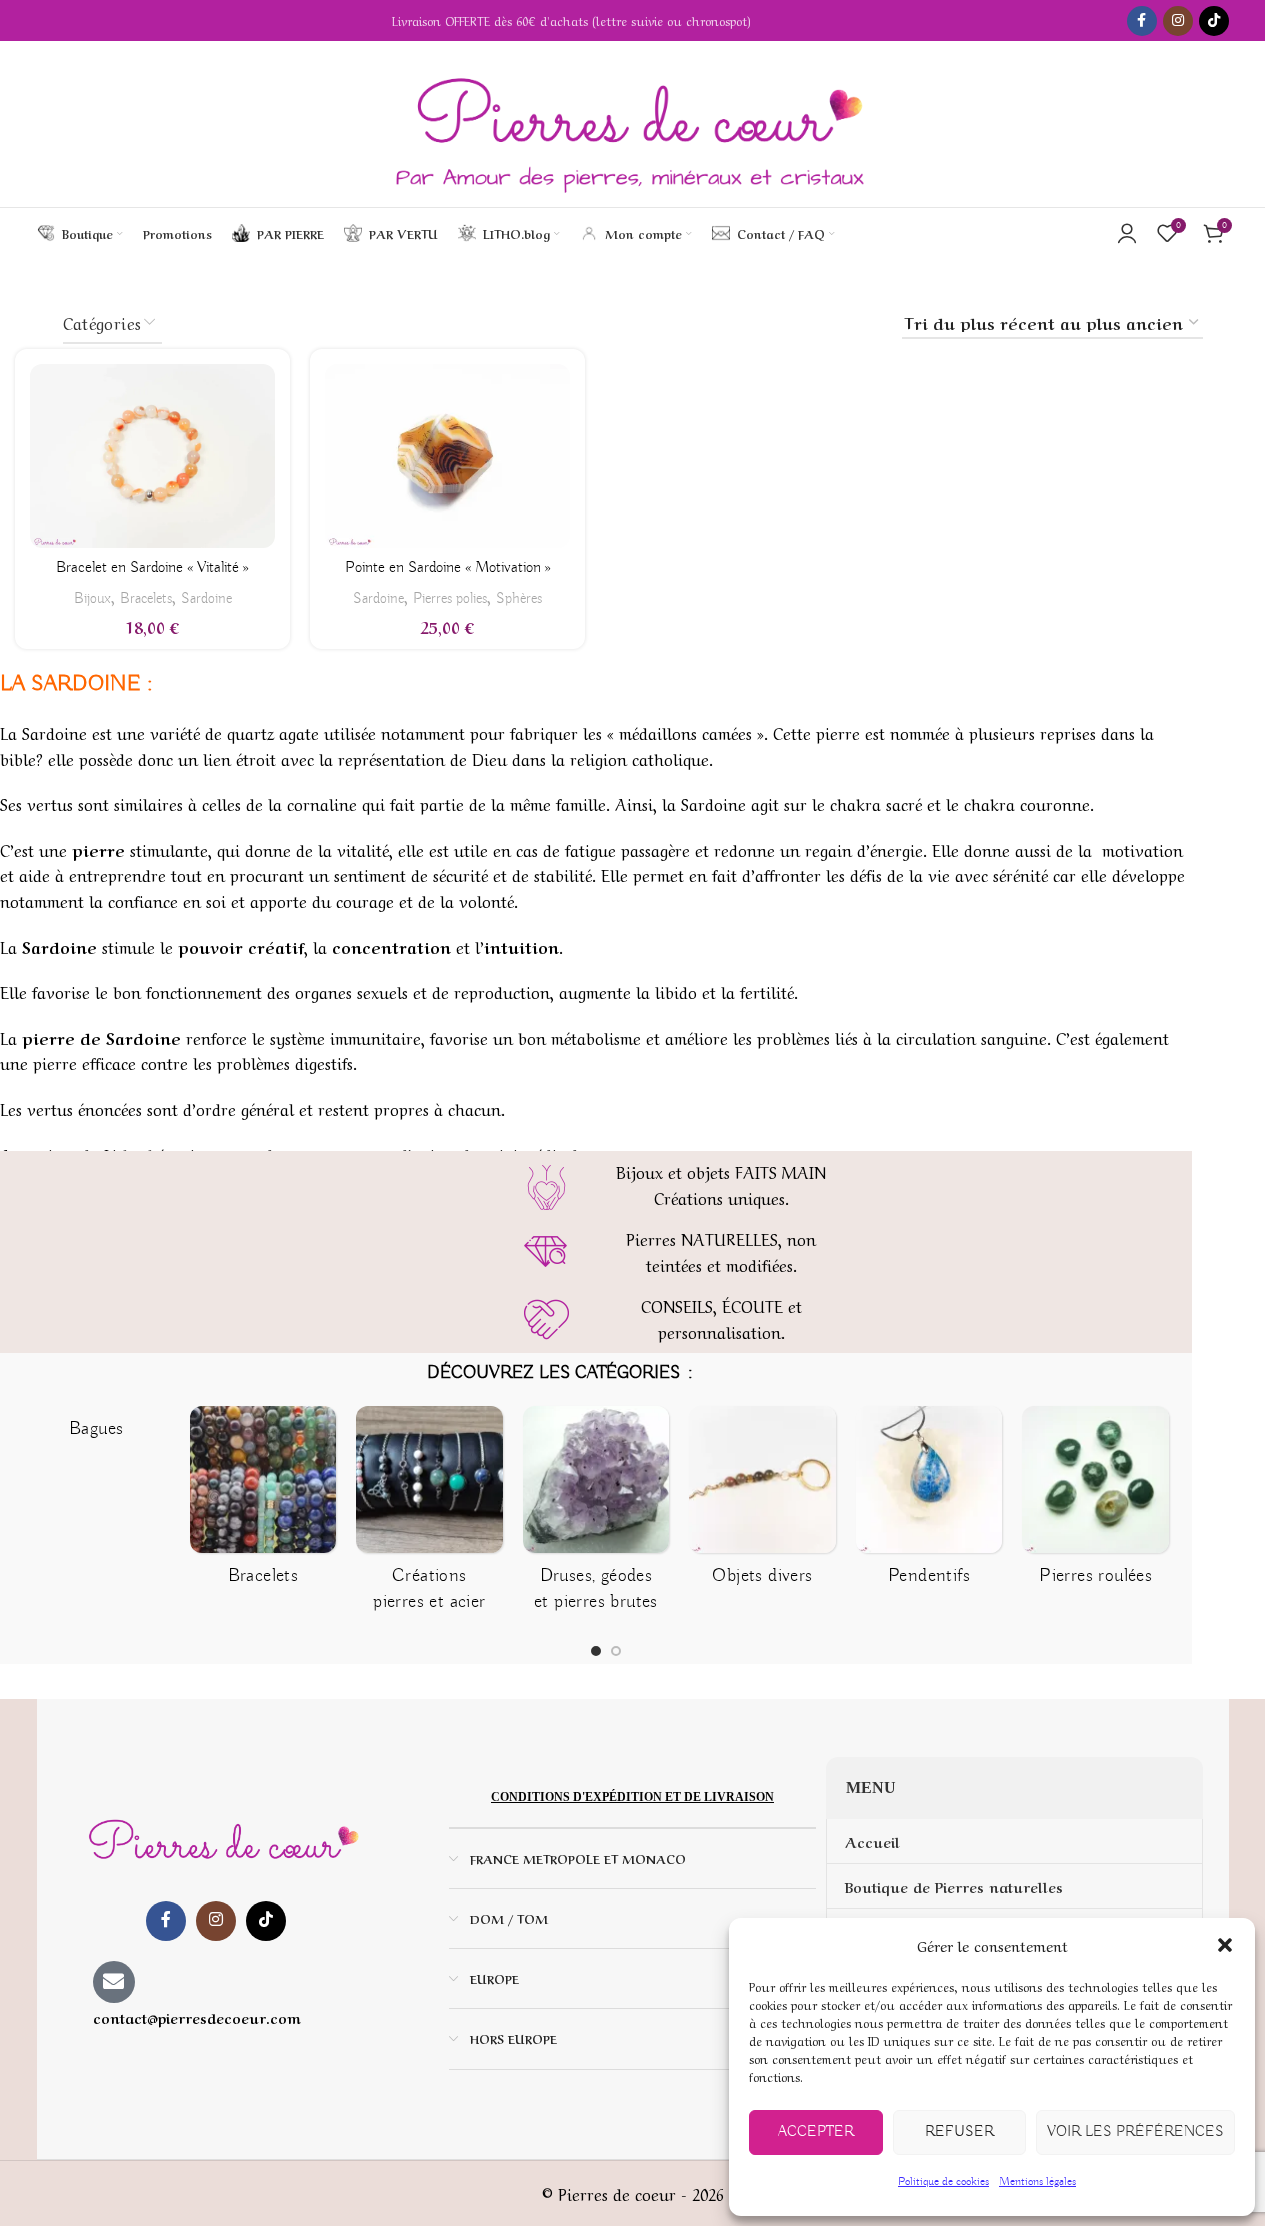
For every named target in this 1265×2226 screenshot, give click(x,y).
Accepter (816, 2132)
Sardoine (206, 598)
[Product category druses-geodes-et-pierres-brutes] (485, 1516)
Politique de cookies (943, 2181)
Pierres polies (450, 598)
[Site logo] (632, 124)
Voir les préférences (1135, 2132)
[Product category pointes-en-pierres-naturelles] (1151, 1502)
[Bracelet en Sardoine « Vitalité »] (152, 456)
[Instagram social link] (1178, 21)
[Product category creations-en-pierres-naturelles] (318, 1516)
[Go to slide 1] (581, 1651)
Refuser (959, 2132)
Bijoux (92, 598)
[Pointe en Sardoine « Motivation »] (447, 456)
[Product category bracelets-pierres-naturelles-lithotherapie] (152, 1502)
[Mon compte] (1127, 233)
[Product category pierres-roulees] (984, 1502)
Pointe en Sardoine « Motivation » (448, 568)
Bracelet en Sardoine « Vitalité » (152, 568)
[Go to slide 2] (601, 1651)
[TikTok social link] (1214, 21)
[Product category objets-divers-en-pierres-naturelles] (651, 1502)
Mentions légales (1037, 2181)
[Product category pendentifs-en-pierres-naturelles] (818, 1502)
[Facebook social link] (1142, 21)
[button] (1225, 1945)
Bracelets (146, 598)
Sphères (519, 598)
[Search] (855, 233)
